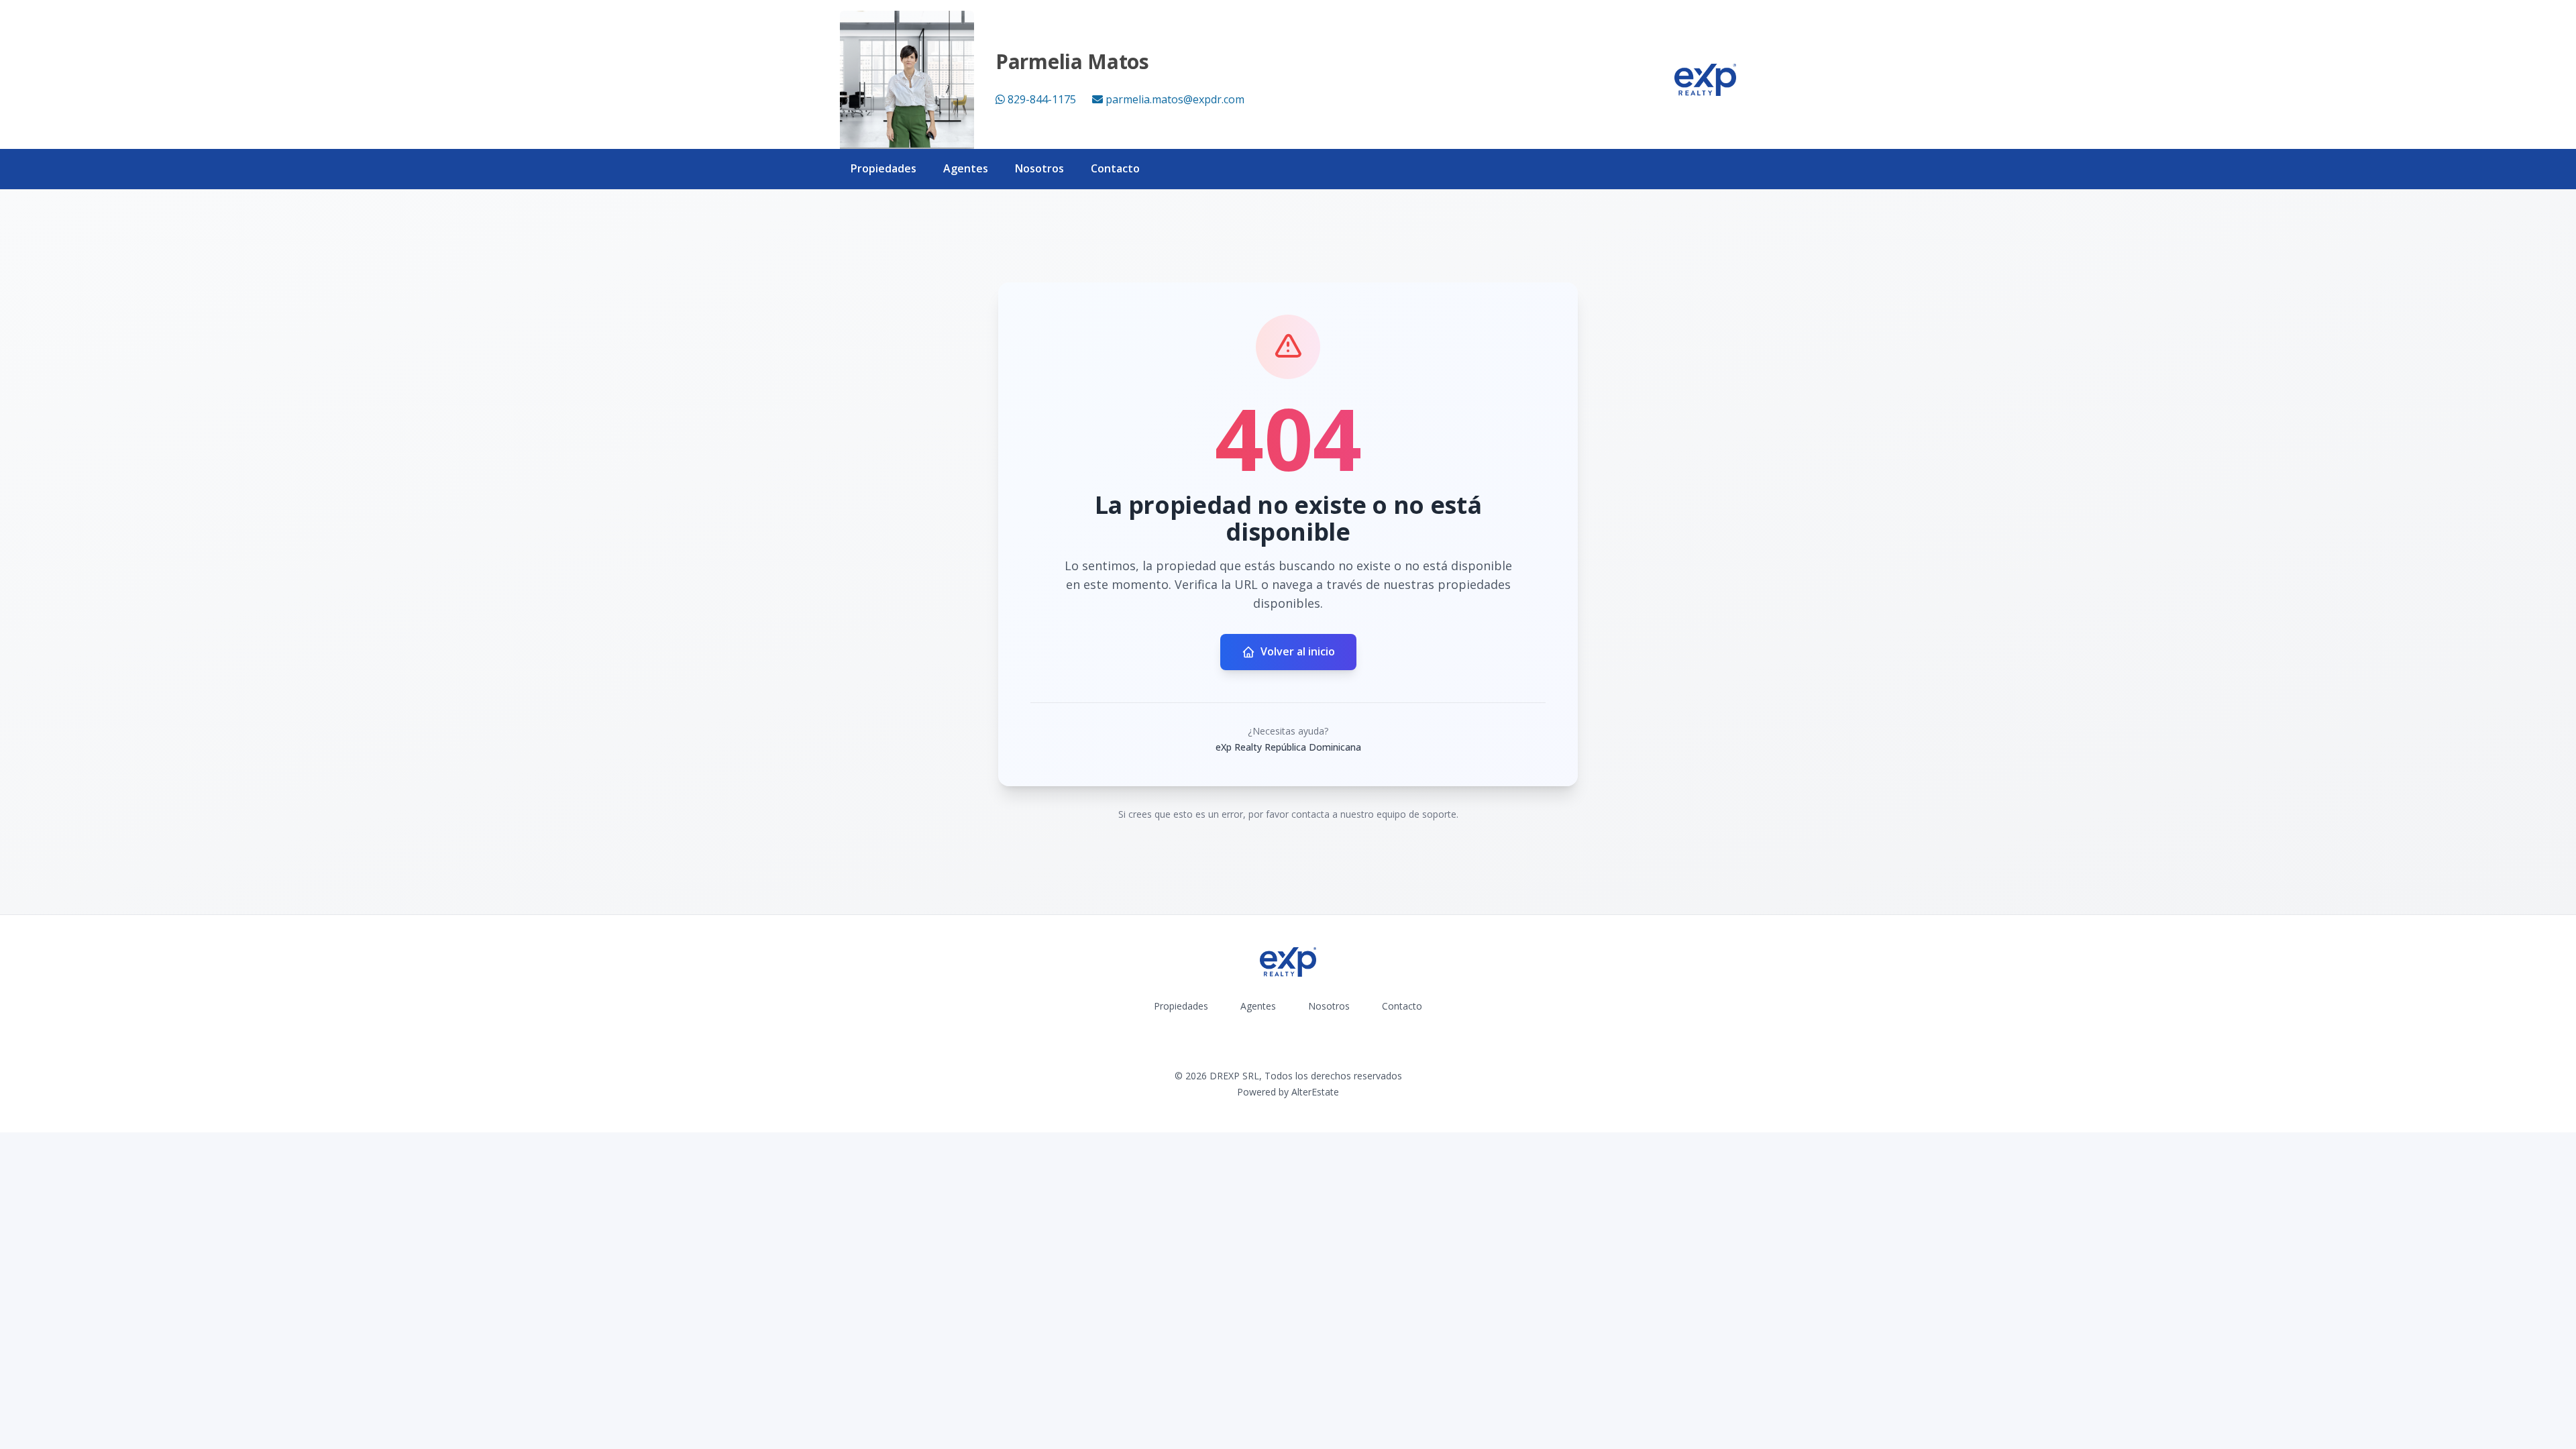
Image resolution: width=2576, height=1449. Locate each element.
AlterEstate (1315, 1092)
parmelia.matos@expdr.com (1175, 99)
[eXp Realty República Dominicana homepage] (1705, 80)
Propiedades (883, 168)
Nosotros (1039, 168)
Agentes (966, 168)
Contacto (1115, 168)
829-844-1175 (1042, 99)
